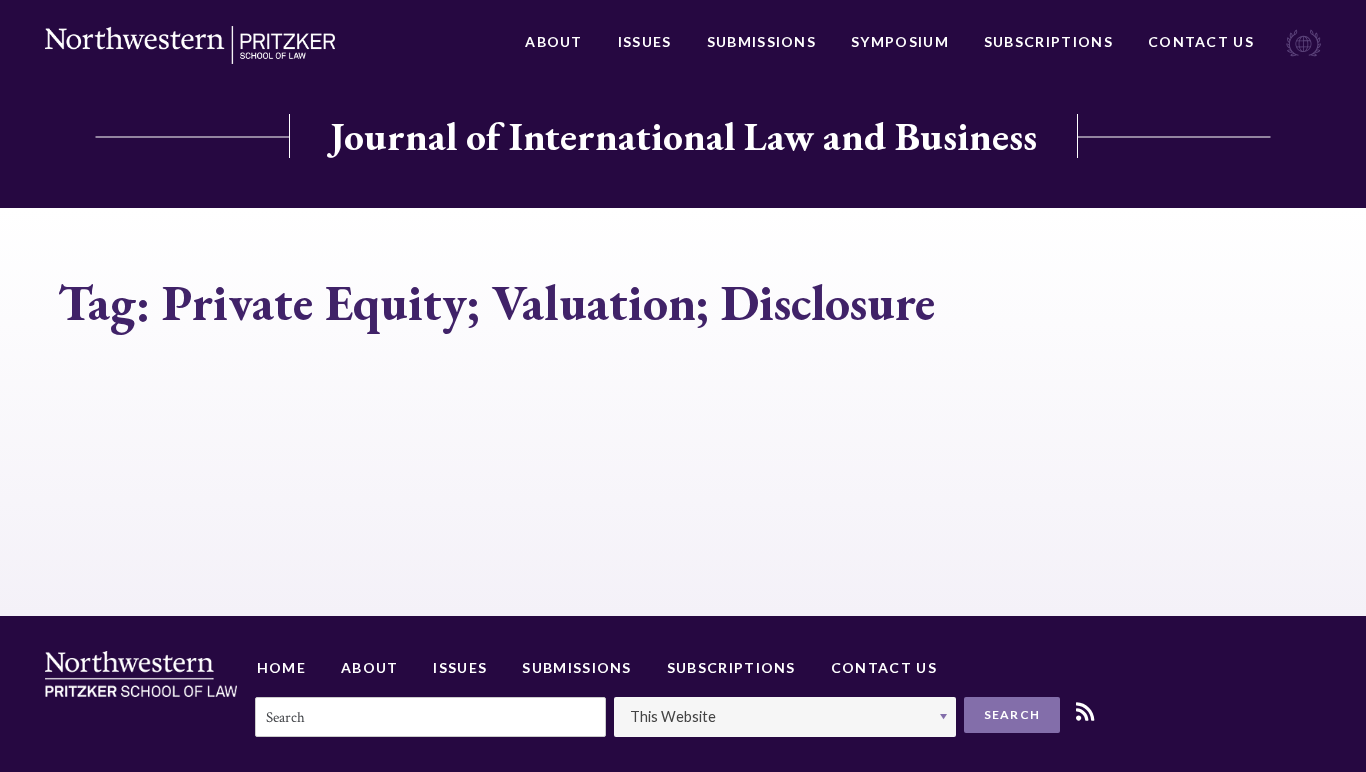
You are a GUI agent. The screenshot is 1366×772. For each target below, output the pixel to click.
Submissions (761, 41)
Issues (645, 41)
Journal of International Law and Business (683, 136)
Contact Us (1201, 41)
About (554, 41)
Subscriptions (1048, 41)
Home (281, 667)
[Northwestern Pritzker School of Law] (190, 45)
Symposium (900, 41)
